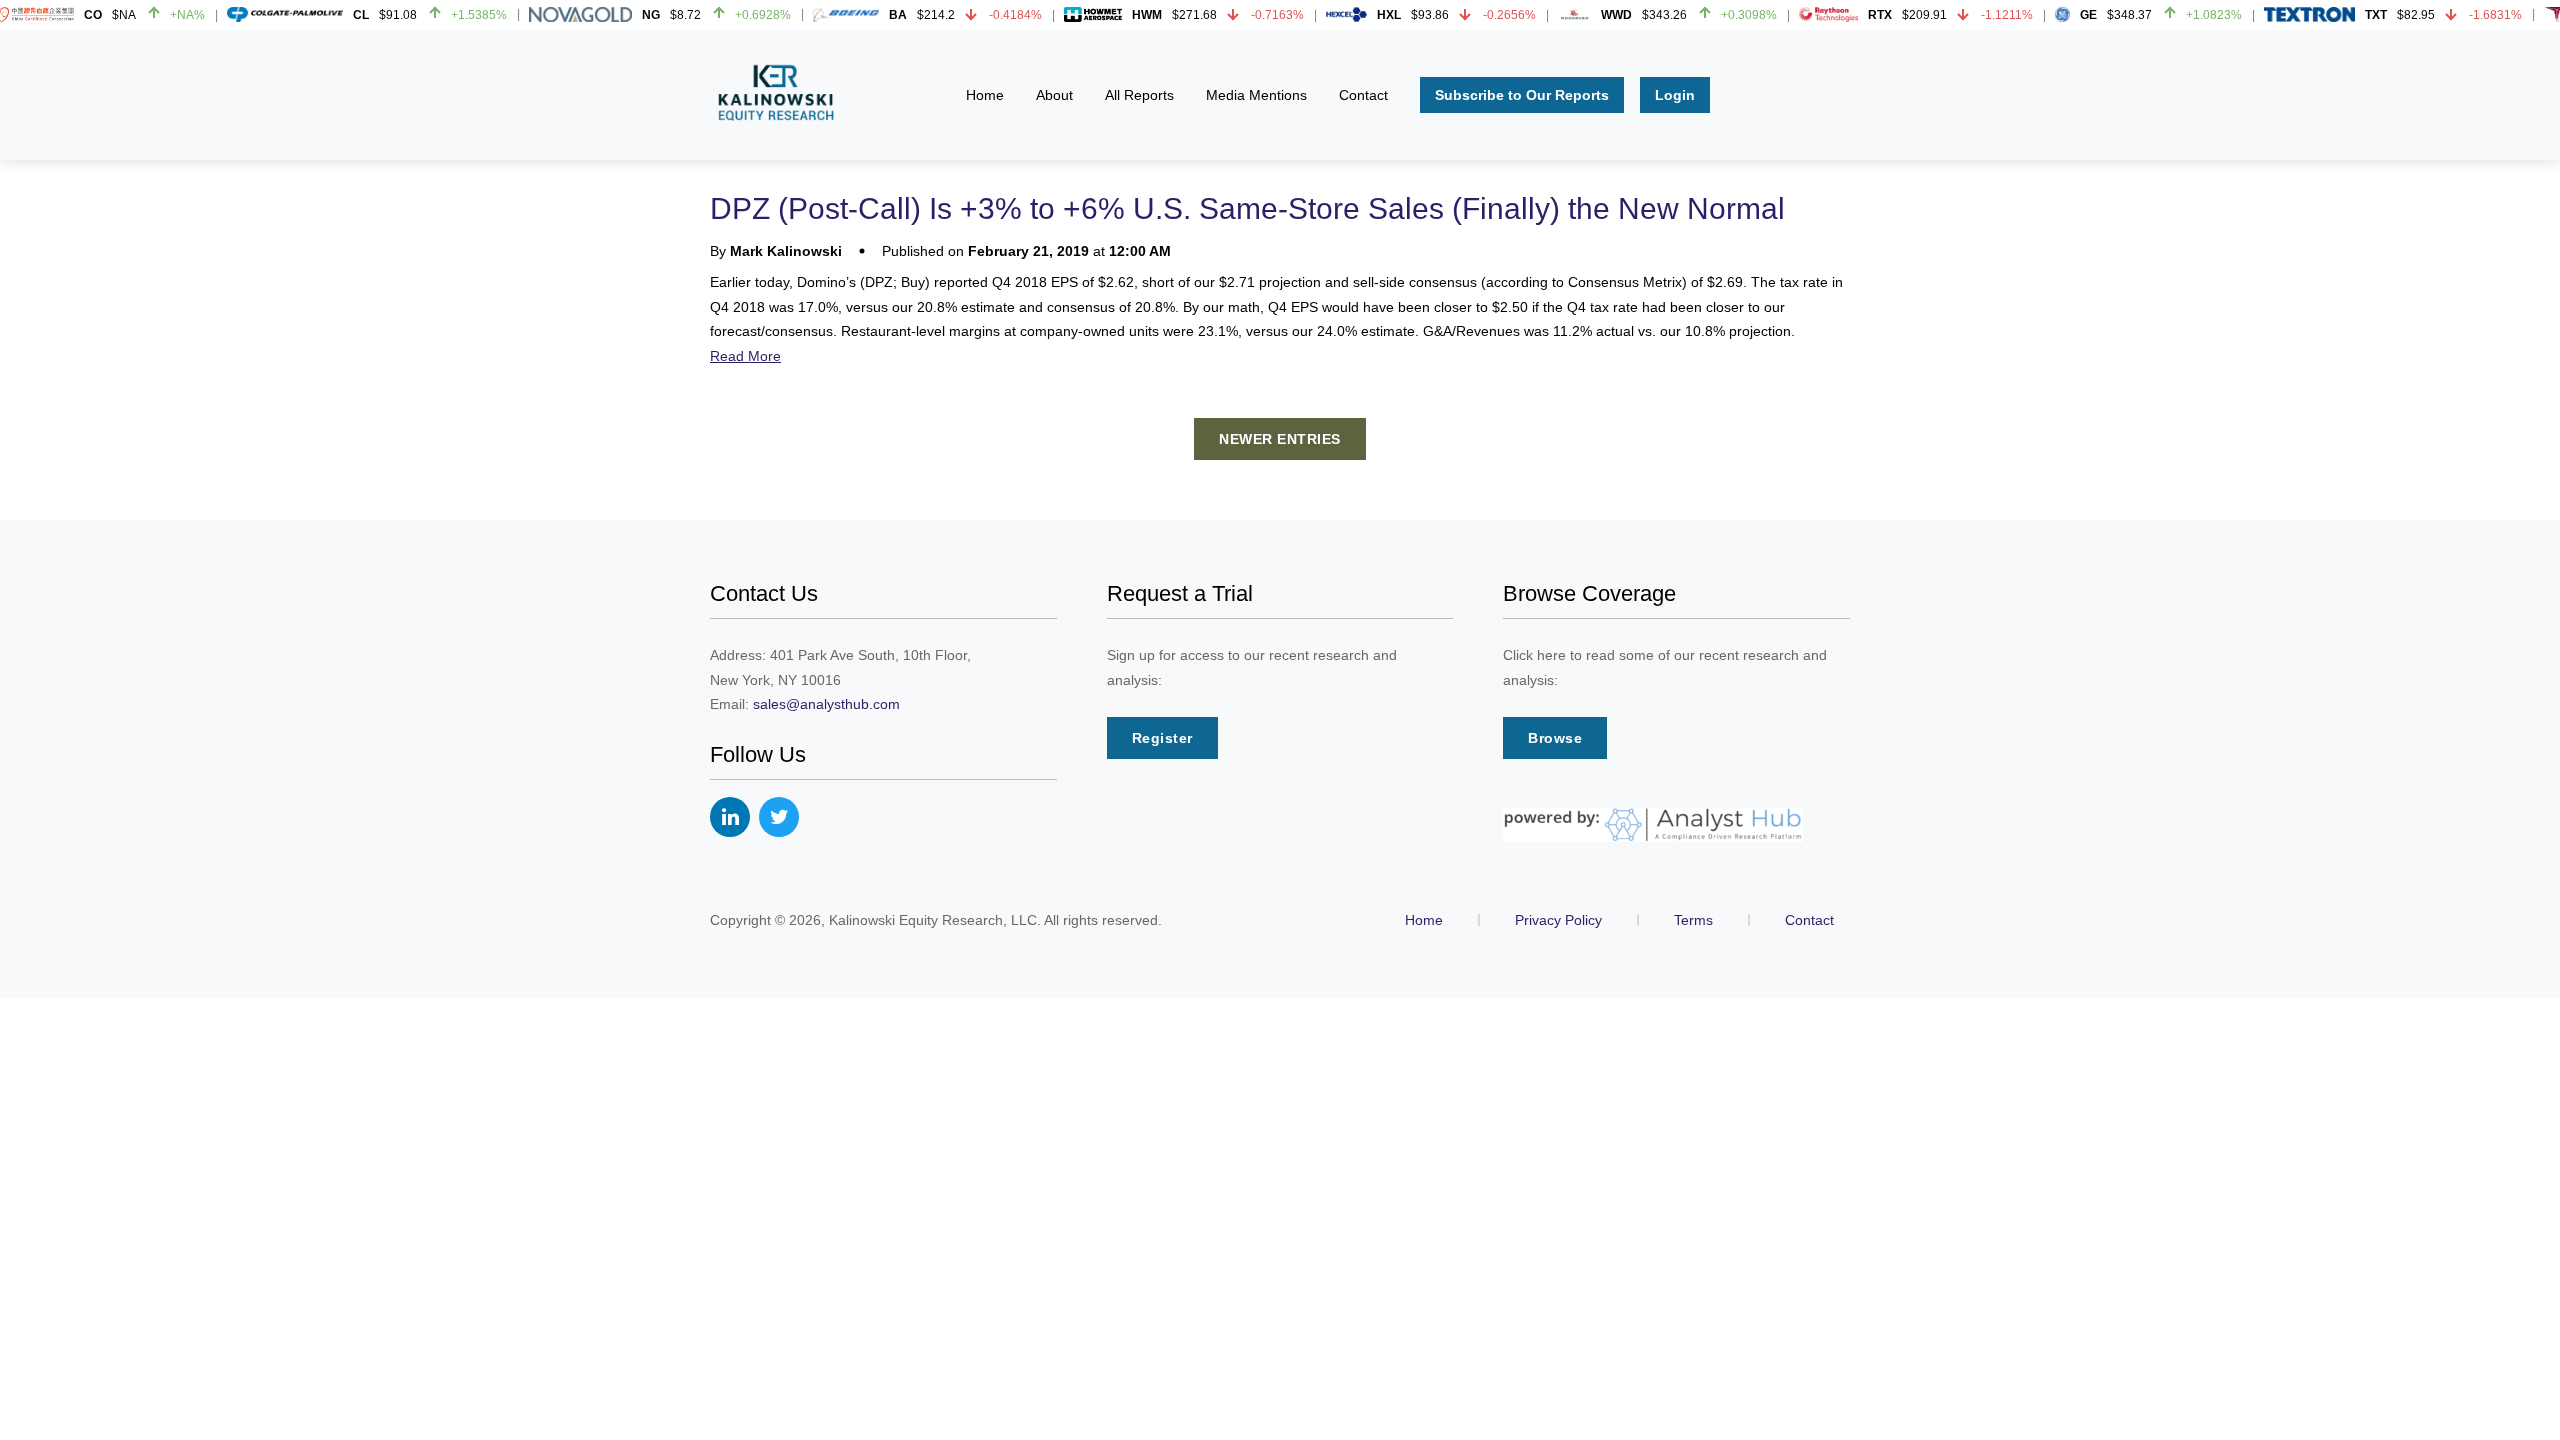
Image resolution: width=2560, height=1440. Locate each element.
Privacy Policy (1558, 920)
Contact (1809, 920)
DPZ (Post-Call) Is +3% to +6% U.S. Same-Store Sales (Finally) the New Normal (1247, 208)
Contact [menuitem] (1363, 95)
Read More (745, 356)
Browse (1555, 738)
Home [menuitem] (985, 95)
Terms (1693, 920)
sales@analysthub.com (826, 704)
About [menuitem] (1054, 95)
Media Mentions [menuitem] (1256, 95)
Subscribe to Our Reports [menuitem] (1522, 95)
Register (1162, 738)
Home (1424, 920)
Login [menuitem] (1675, 95)
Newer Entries (1280, 439)
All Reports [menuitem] (1139, 95)
